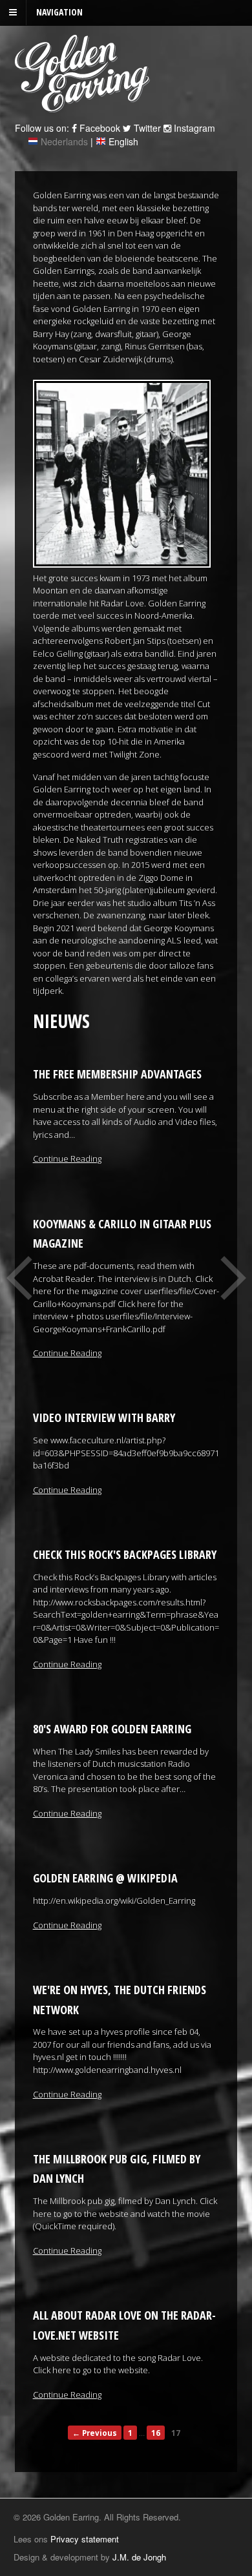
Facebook (99, 128)
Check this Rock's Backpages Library (125, 1554)
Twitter (146, 128)
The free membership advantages (117, 1074)
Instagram (193, 128)
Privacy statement (85, 2539)
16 (156, 2433)
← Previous (95, 2433)
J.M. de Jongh (139, 2557)
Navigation (59, 12)
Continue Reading (67, 1159)
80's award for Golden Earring (112, 1729)
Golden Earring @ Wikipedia (105, 1878)
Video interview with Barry (104, 1417)
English (123, 141)
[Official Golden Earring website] (84, 105)
